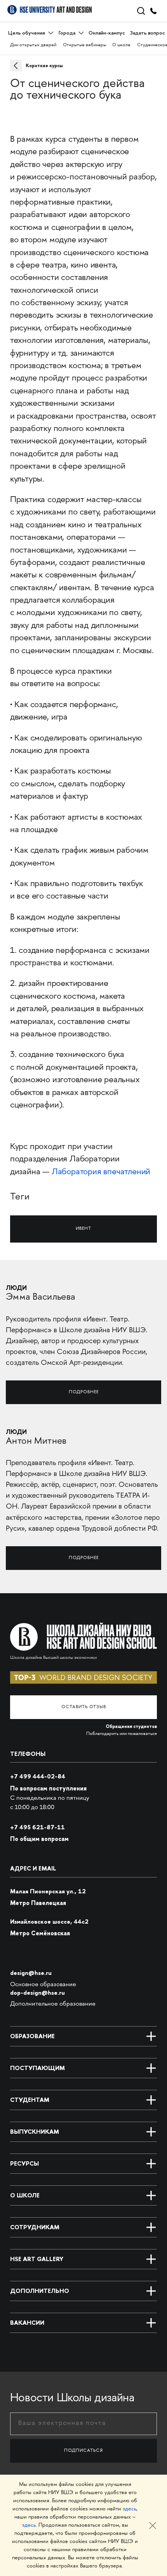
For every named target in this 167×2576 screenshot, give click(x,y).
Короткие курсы (44, 66)
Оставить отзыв (84, 1707)
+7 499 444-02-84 (38, 1776)
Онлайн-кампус (107, 33)
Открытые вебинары (84, 45)
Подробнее (84, 1392)
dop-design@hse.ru (37, 1993)
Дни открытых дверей (33, 45)
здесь (130, 2509)
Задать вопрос (148, 33)
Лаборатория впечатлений (101, 1172)
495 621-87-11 (37, 1827)
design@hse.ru (31, 1973)
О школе (121, 45)
